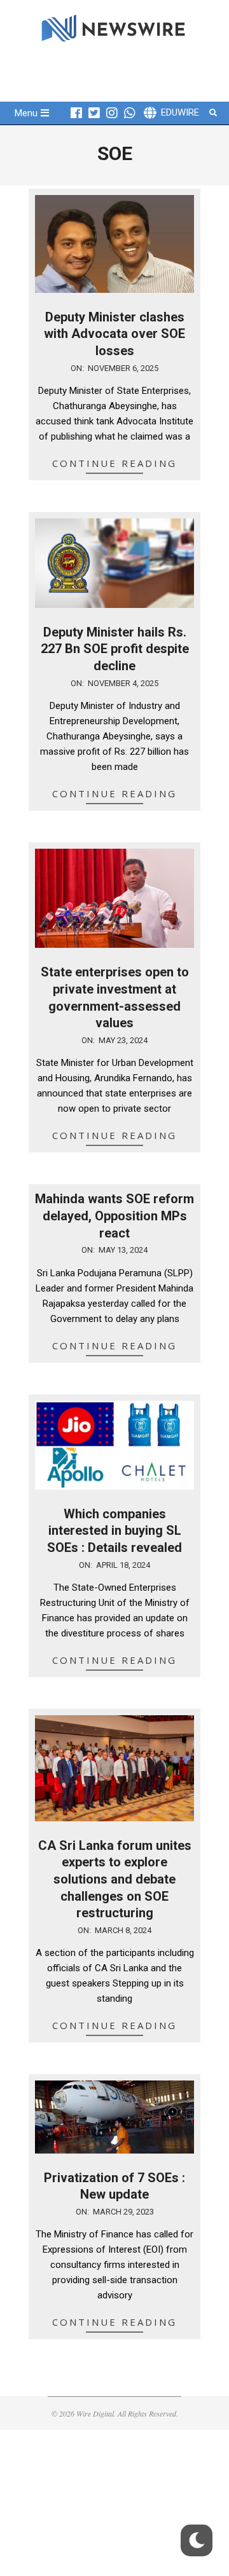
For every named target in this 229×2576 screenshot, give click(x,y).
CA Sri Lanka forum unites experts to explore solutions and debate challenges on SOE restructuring (115, 1879)
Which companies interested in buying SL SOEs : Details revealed (114, 1531)
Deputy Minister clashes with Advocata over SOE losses (114, 334)
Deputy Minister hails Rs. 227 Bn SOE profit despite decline (115, 649)
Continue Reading (114, 463)
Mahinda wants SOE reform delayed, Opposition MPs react (114, 1216)
